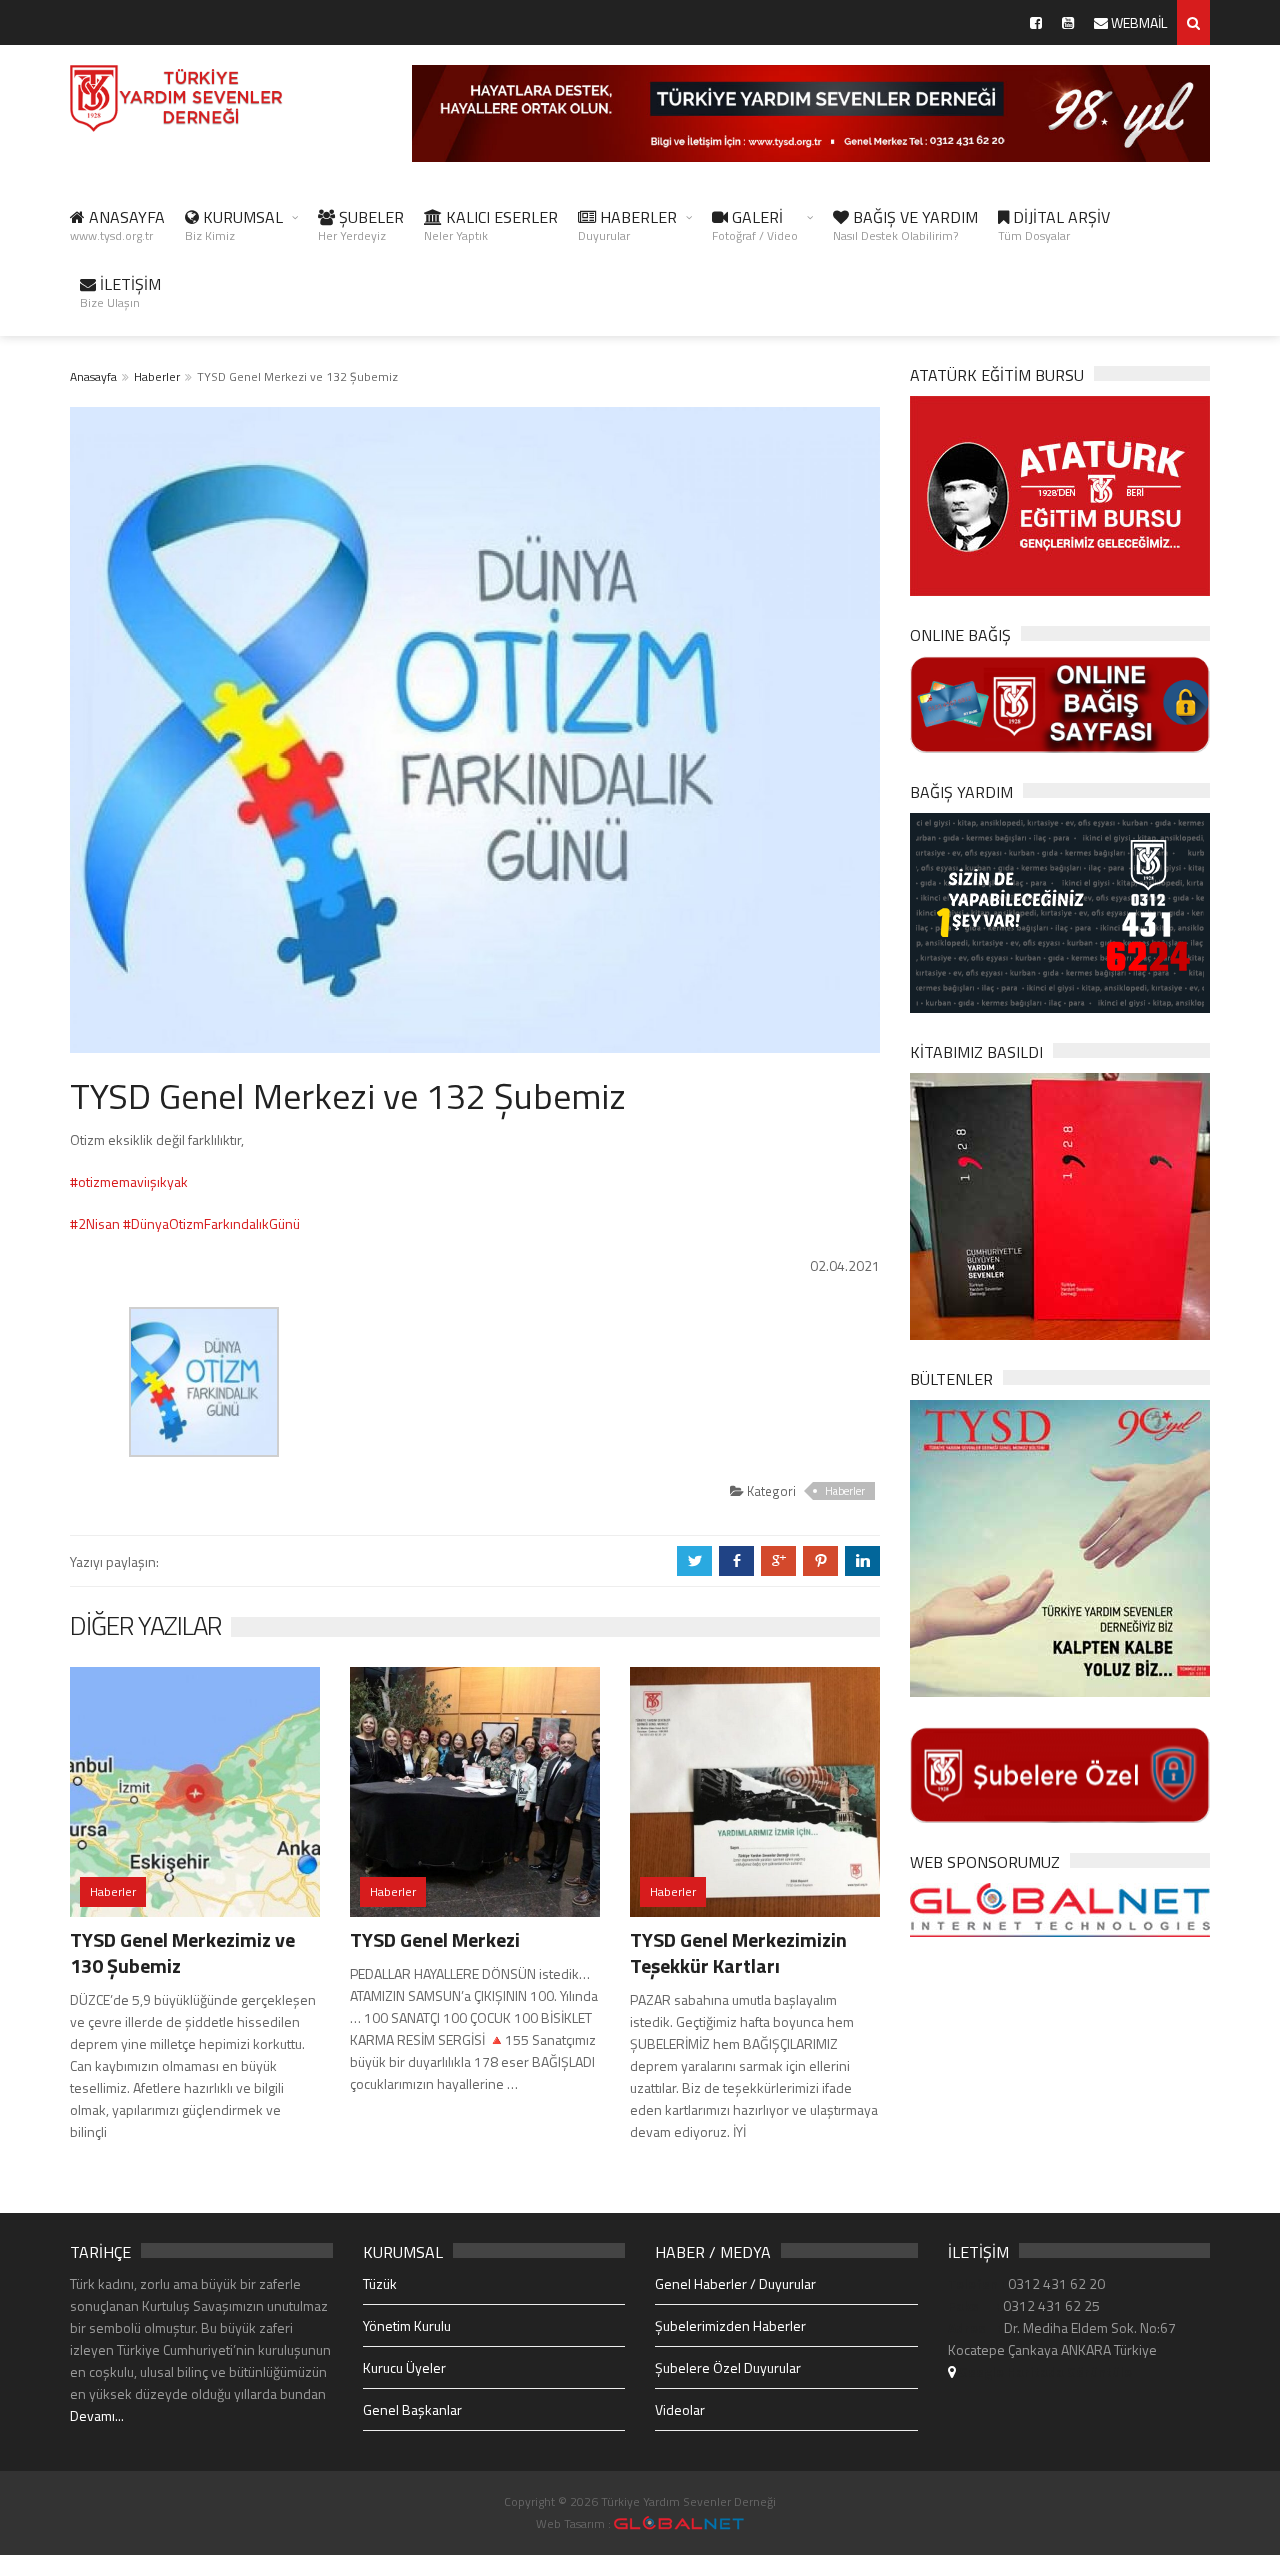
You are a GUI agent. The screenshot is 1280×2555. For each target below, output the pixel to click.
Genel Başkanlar (412, 2409)
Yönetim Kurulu (407, 2325)
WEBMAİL (1137, 22)
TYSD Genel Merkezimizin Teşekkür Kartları (738, 1952)
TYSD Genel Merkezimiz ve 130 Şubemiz (182, 1952)
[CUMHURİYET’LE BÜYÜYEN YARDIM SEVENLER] (1060, 1204)
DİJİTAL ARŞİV (1054, 225)
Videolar (680, 2409)
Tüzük (380, 2283)
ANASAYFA (117, 225)
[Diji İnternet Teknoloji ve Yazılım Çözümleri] (679, 2523)
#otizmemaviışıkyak (129, 1181)
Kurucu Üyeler (404, 2367)
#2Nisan (95, 1223)
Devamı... (97, 2415)
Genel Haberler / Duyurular (735, 2283)
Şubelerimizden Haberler (730, 2325)
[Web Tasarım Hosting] (1060, 1908)
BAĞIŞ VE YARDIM (905, 225)
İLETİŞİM (120, 292)
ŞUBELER (361, 225)
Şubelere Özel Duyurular (728, 2367)
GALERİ (755, 225)
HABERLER (627, 225)
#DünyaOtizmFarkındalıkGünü (211, 1223)
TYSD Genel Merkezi (435, 1939)
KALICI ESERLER (491, 225)
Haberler (157, 376)
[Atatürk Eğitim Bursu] (1060, 494)
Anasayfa (93, 376)
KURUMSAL (234, 225)
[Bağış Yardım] (1060, 910)
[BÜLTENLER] (1060, 1546)
